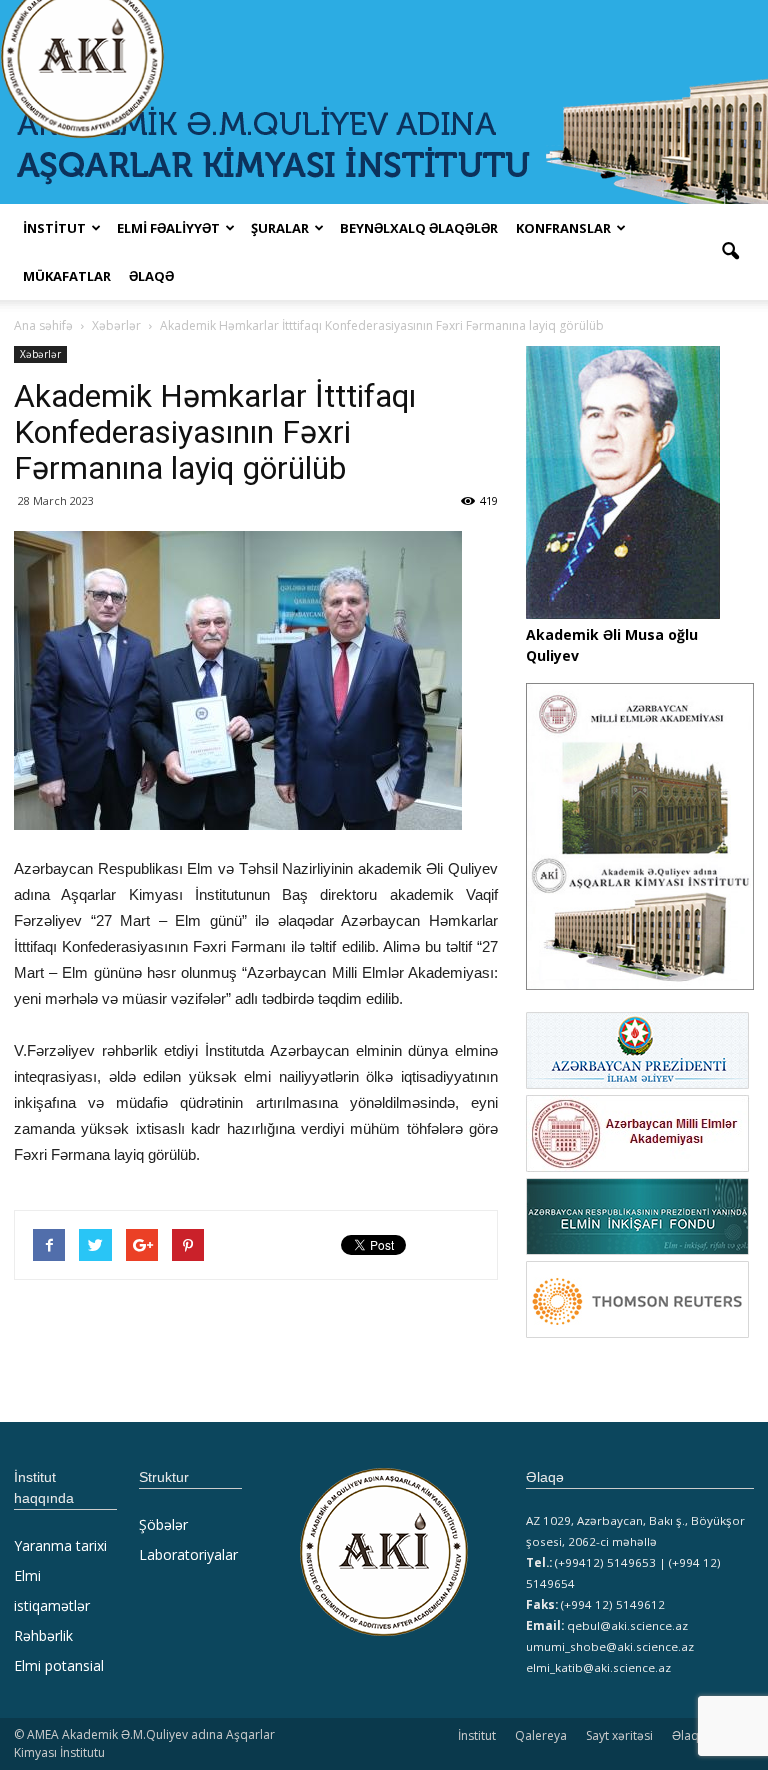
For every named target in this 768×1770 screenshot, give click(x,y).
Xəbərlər (40, 354)
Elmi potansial (59, 1665)
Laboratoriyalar (188, 1554)
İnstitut (477, 1735)
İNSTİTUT (54, 228)
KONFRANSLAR (563, 228)
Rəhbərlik (43, 1635)
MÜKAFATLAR (67, 276)
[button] (730, 252)
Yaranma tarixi (60, 1545)
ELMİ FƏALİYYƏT (168, 228)
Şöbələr (163, 1524)
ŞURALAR (280, 228)
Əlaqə (151, 276)
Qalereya (541, 1735)
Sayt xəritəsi (619, 1735)
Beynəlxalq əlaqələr (419, 228)
